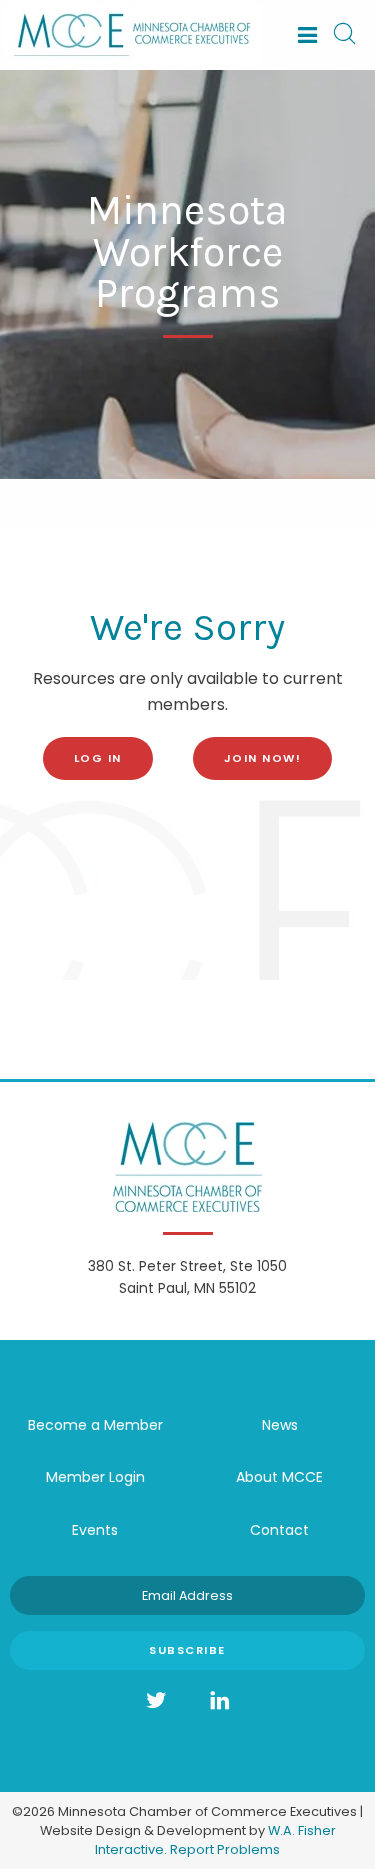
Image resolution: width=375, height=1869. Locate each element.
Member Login (95, 1477)
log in (98, 758)
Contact (279, 1530)
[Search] (344, 35)
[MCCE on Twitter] (156, 1701)
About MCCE (279, 1477)
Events (95, 1530)
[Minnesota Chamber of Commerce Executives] (133, 33)
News (280, 1425)
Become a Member (95, 1425)
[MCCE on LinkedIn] (220, 1701)
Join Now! (263, 758)
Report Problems (225, 1849)
